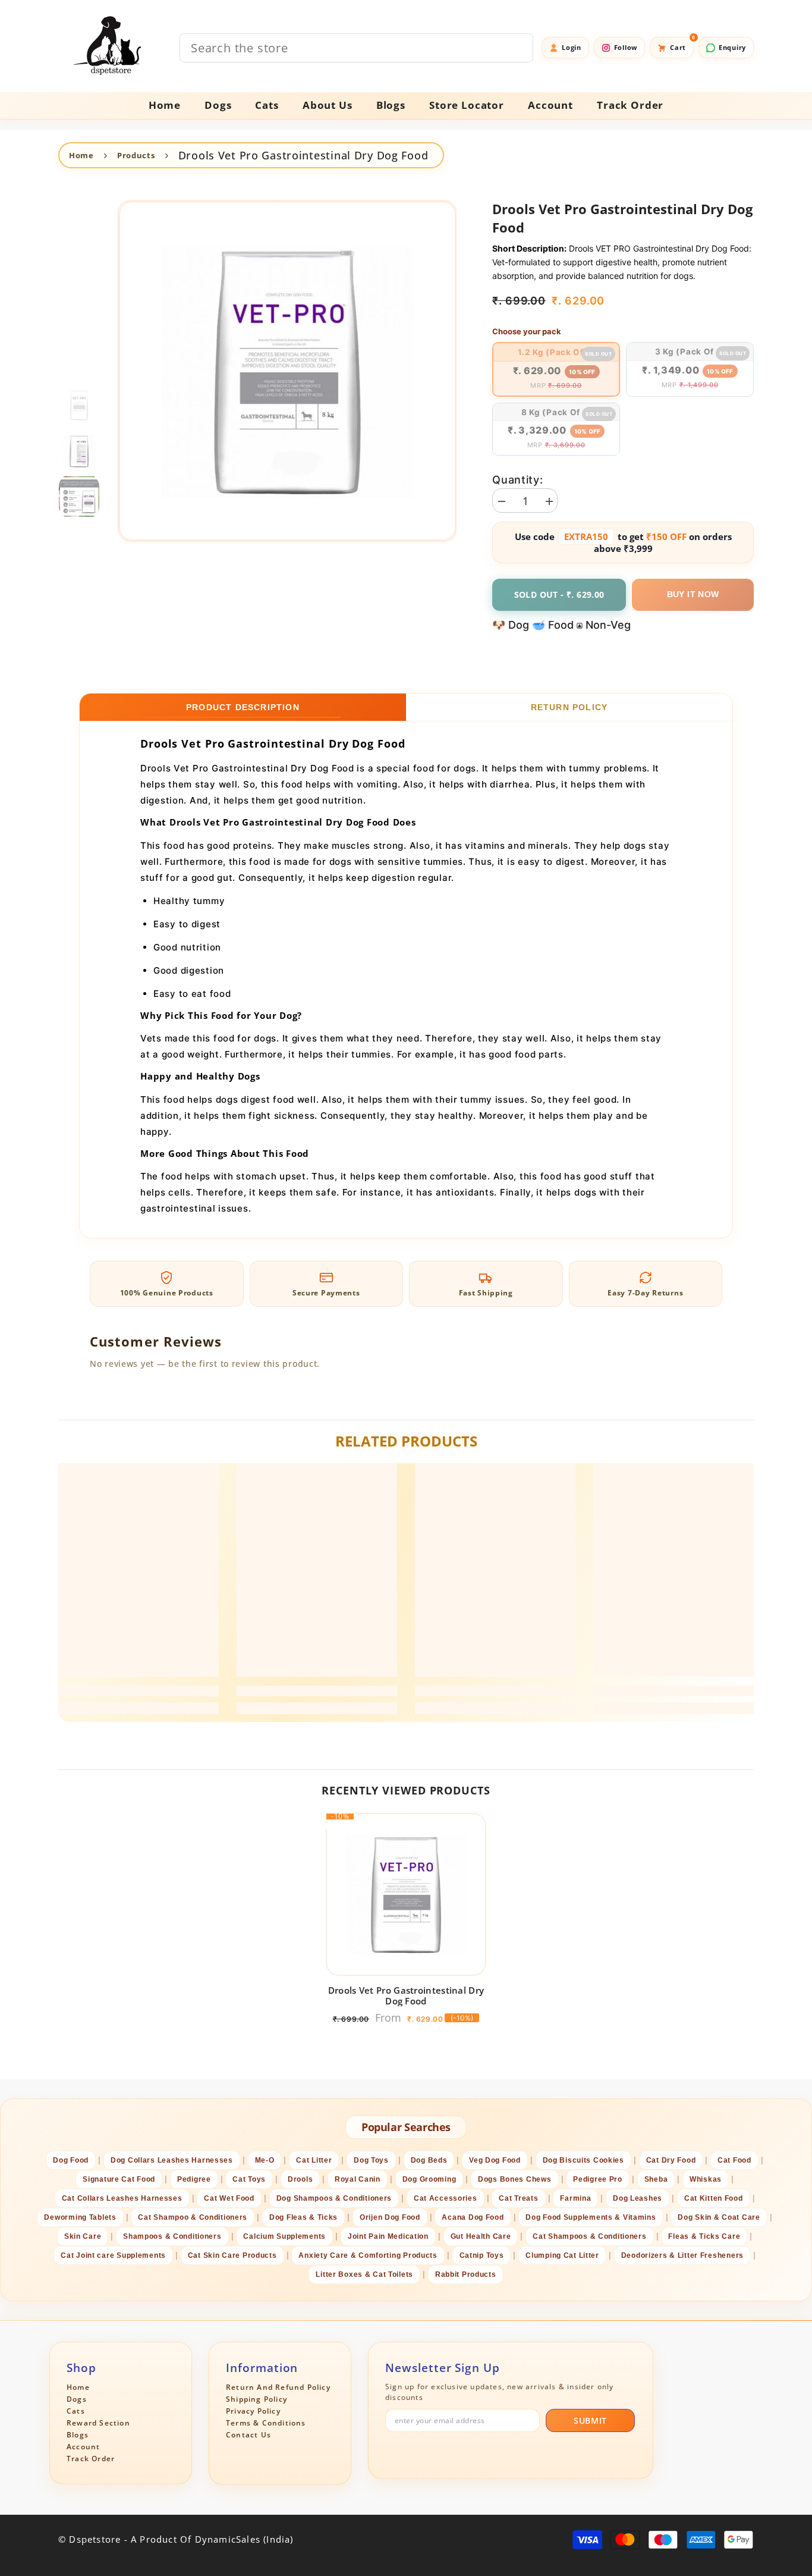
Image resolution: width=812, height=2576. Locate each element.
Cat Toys (249, 2179)
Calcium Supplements (284, 2236)
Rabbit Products (466, 2274)
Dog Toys (371, 2160)
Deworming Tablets (80, 2217)
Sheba (656, 2179)
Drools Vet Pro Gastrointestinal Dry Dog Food (406, 1995)
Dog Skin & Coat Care (719, 2217)
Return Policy (569, 707)
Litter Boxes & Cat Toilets (364, 2274)
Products (136, 155)
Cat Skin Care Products (232, 2255)
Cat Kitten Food (714, 2198)
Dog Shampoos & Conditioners (334, 2198)
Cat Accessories (446, 2198)
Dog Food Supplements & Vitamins (591, 2217)
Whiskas (706, 2179)
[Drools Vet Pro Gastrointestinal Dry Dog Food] (406, 1894)
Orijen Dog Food (390, 2217)
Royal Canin (358, 2179)
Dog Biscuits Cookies (583, 2160)
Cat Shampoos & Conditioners (589, 2236)
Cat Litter (314, 2160)
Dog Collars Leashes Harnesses (172, 2160)
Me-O (265, 2160)
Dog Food (71, 2160)
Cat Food (734, 2160)
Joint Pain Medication (388, 2236)
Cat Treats (518, 2198)
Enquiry (732, 47)
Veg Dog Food (495, 2160)
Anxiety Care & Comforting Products (368, 2255)
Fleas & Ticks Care (704, 2236)
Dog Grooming (429, 2179)
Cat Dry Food (671, 2160)
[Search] (356, 48)
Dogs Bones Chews (515, 2179)
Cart (682, 44)
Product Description (243, 707)
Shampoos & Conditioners (172, 2236)
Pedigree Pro (598, 2179)
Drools (300, 2179)
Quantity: (517, 480)
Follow (626, 47)
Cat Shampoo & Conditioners (193, 2217)
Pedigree (194, 2179)
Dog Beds (429, 2160)
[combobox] (356, 48)
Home (81, 155)
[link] (139, 1691)
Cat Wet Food (229, 2198)
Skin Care (83, 2236)
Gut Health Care (481, 2236)
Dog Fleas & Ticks (303, 2217)
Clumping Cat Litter (562, 2255)
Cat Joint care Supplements (113, 2255)
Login (572, 47)
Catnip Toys (482, 2255)
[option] (287, 371)
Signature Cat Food (119, 2179)
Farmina (575, 2198)
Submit (590, 2420)
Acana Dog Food (473, 2217)
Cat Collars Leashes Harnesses (122, 2198)
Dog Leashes (638, 2198)
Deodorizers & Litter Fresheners (682, 2255)
